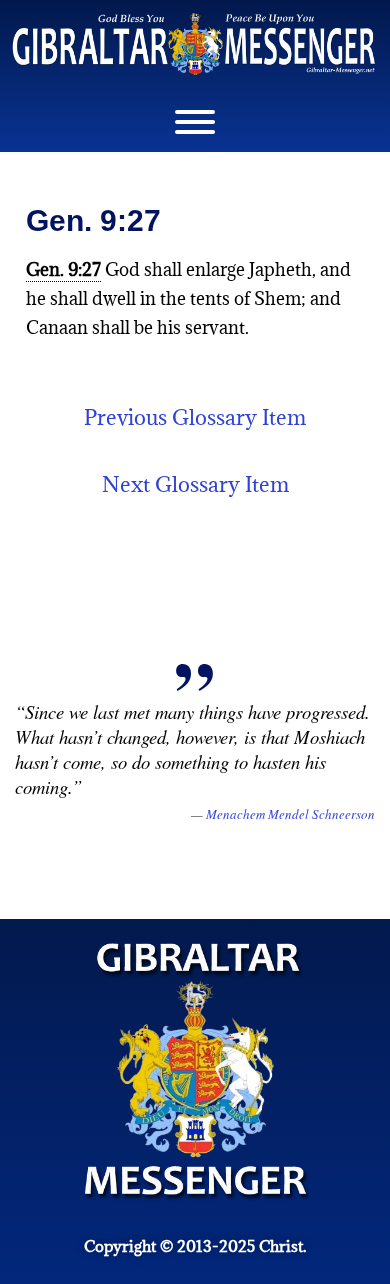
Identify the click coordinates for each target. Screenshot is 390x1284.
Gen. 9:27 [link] (63, 269)
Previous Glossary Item (195, 417)
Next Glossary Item (195, 484)
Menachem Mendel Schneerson (290, 814)
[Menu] (195, 122)
